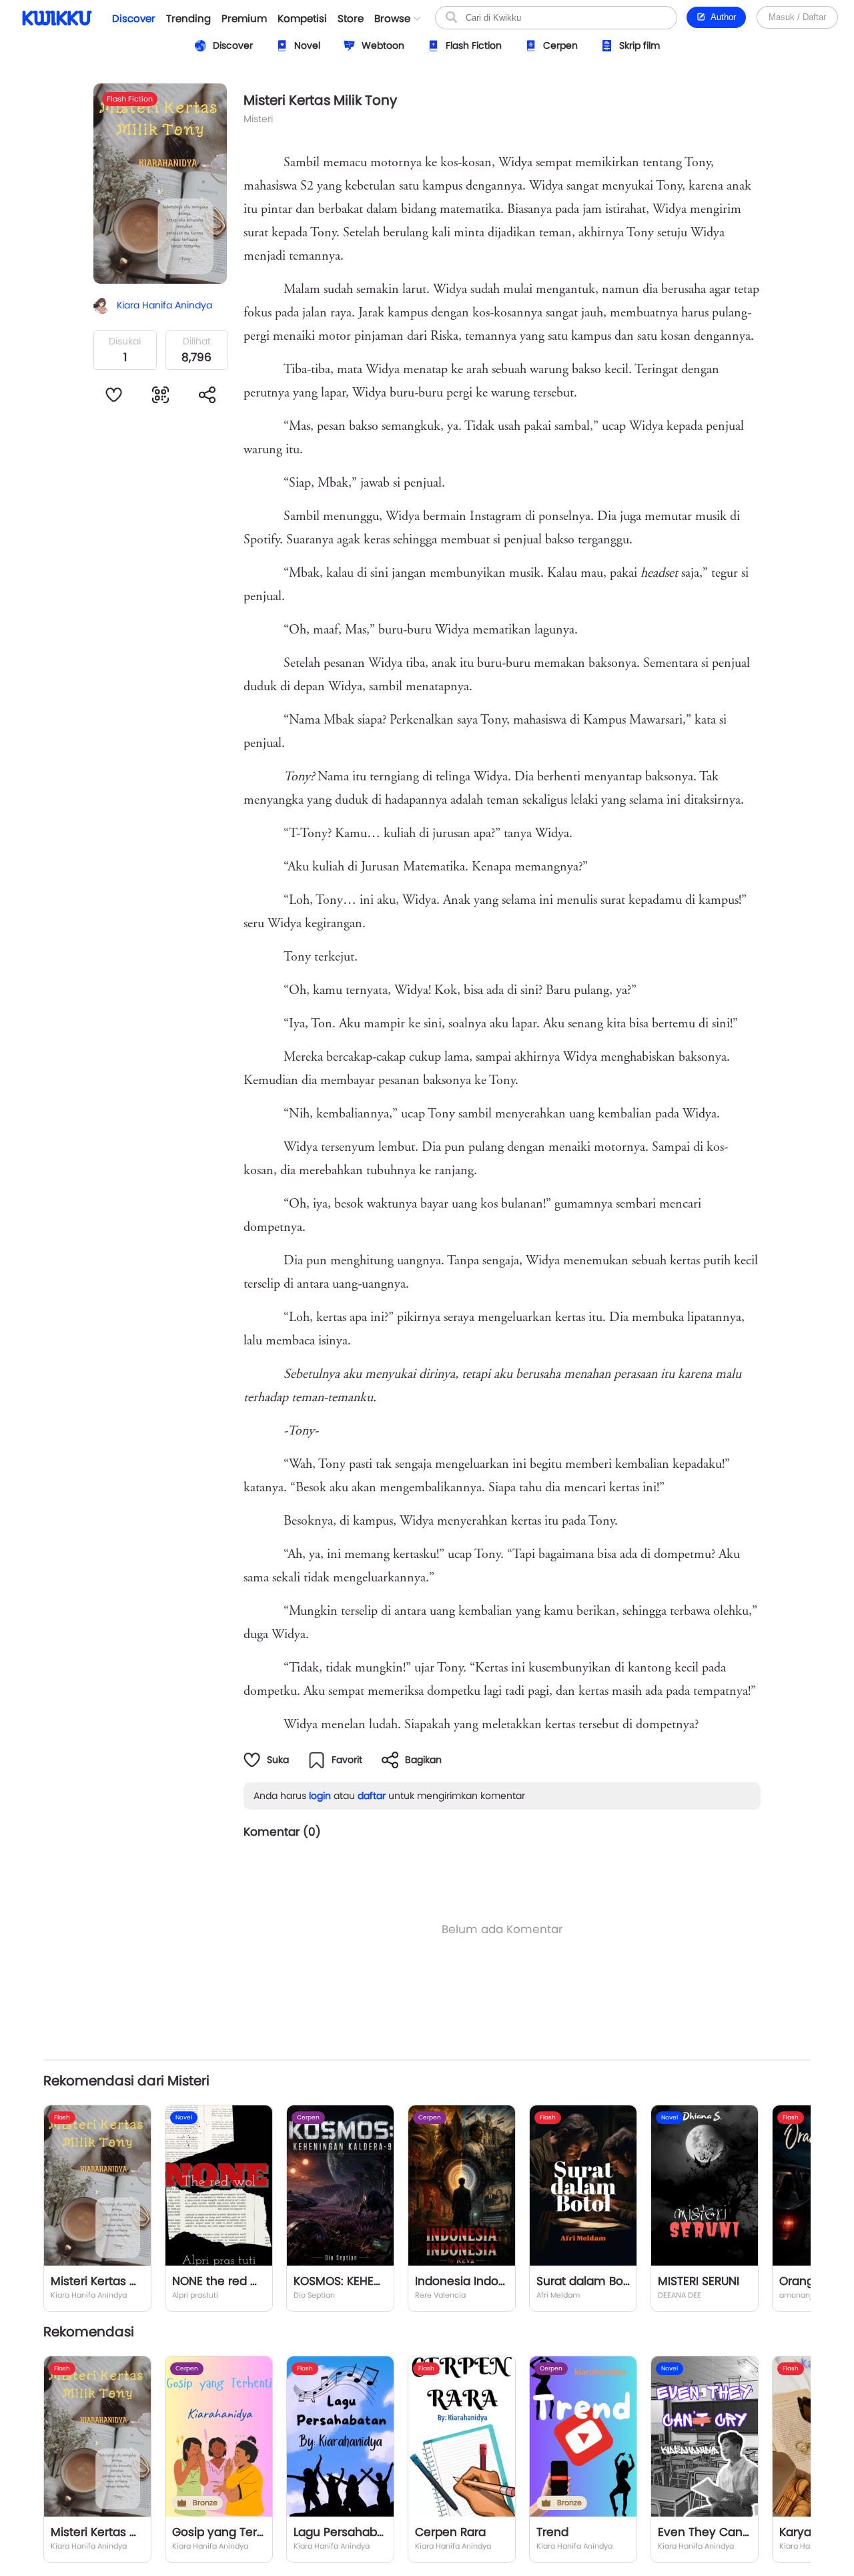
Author (721, 17)
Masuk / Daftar (797, 17)
